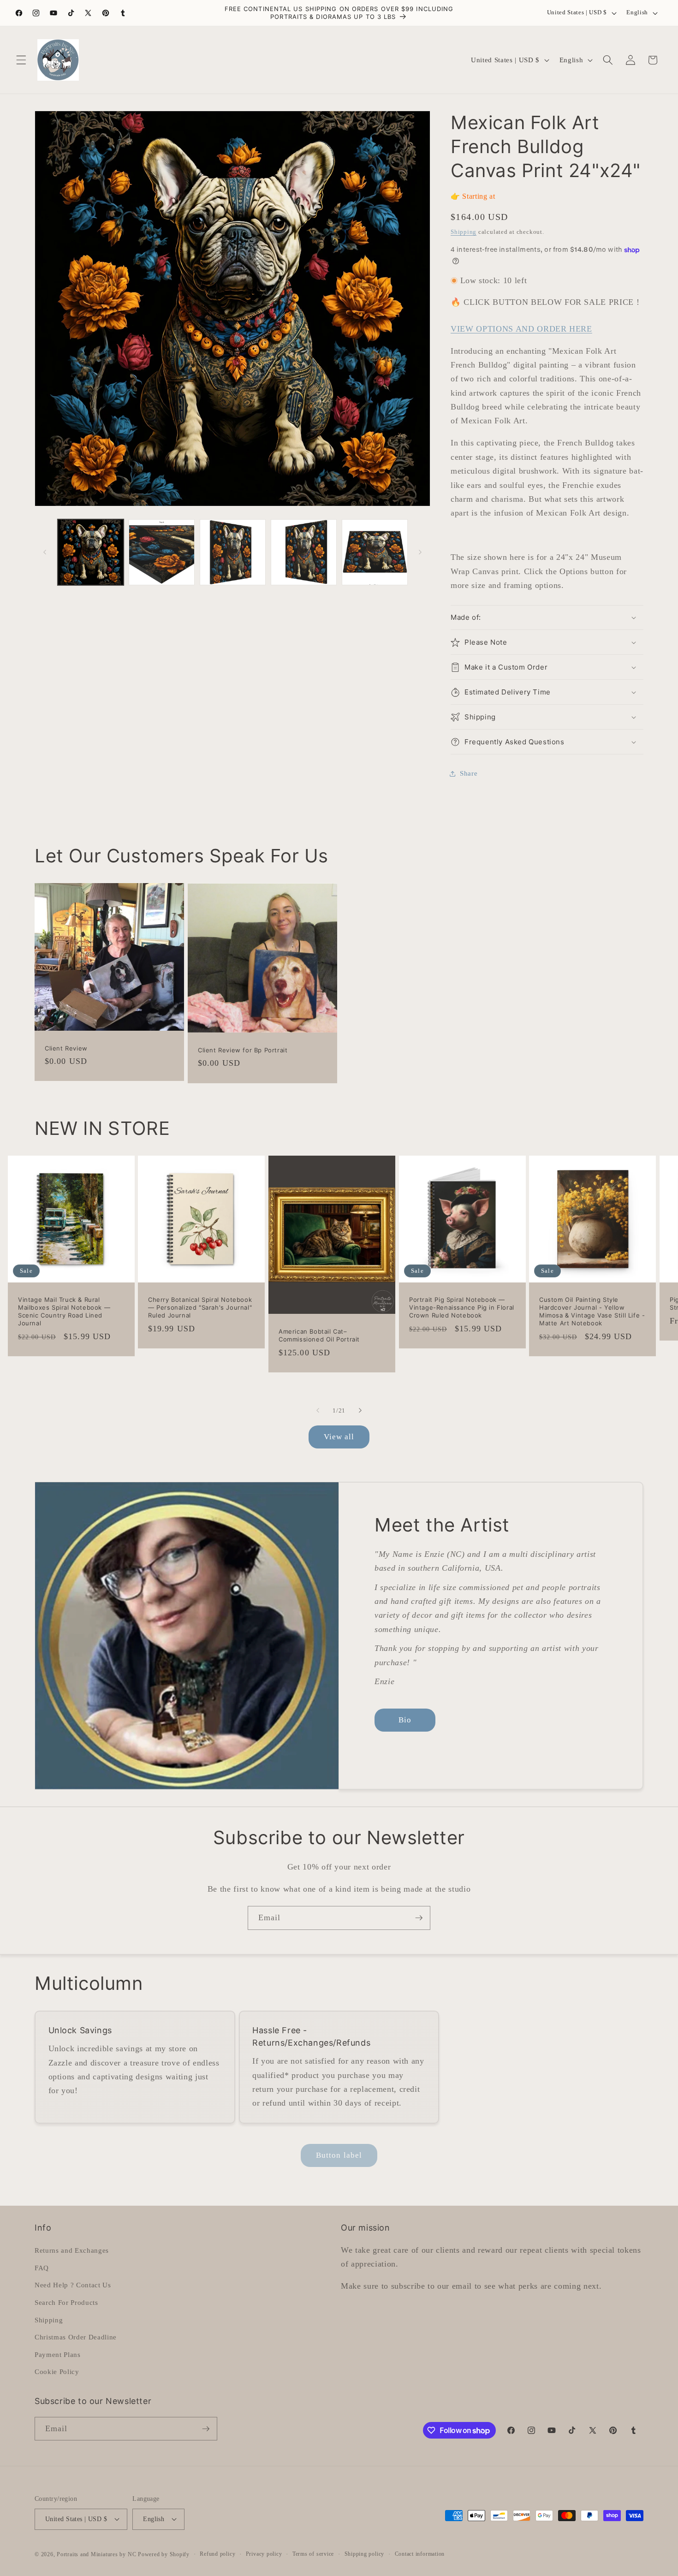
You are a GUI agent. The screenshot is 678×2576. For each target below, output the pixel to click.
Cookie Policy (57, 2371)
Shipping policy (365, 2554)
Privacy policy (264, 2554)
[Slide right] (420, 552)
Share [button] (469, 773)
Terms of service (313, 2554)
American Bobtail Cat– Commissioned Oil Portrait (319, 1335)
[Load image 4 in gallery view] (304, 552)
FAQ (42, 2268)
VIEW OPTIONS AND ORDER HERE (521, 329)
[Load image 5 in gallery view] (375, 552)
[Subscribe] (419, 1918)
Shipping (464, 232)
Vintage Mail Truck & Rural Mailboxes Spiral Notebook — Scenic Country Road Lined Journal (64, 1311)
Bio (405, 1720)
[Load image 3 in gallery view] (233, 552)
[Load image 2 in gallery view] (162, 552)
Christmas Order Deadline (76, 2337)
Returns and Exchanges (72, 2250)
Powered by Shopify (164, 2554)
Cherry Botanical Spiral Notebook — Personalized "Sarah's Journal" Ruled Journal (200, 1307)
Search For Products (66, 2302)
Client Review (66, 1048)
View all (339, 1437)
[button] (21, 60)
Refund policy (217, 2554)
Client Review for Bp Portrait (243, 1050)
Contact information (420, 2554)
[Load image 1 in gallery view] (91, 552)
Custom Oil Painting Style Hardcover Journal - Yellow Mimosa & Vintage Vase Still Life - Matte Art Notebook (592, 1311)
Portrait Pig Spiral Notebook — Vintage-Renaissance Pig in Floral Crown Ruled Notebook (462, 1307)
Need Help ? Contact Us (73, 2285)
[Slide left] (45, 552)
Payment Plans (58, 2354)
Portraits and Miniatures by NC (96, 2554)
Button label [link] (339, 2155)
